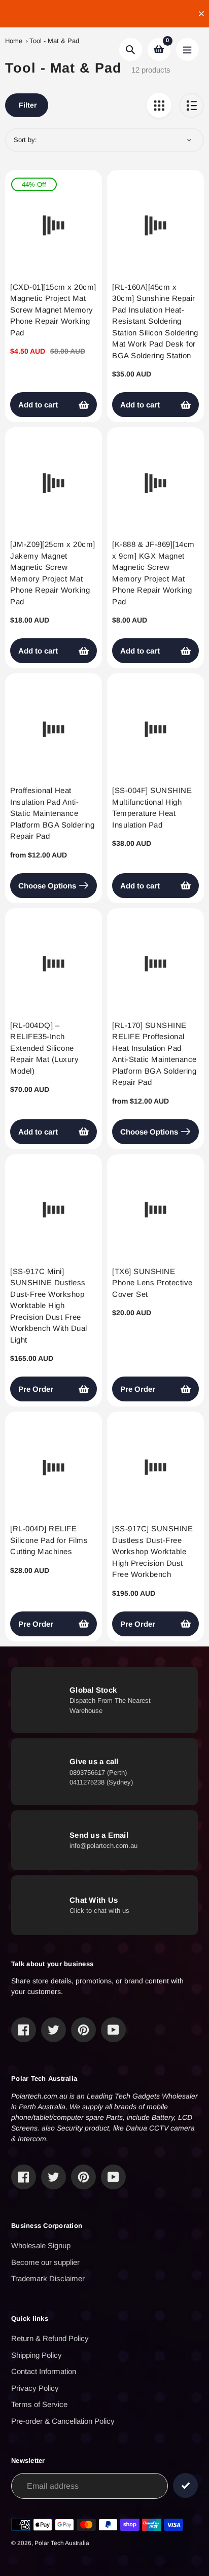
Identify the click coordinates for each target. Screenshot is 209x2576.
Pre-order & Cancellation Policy (63, 2421)
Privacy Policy (35, 2388)
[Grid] (159, 105)
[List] (191, 105)
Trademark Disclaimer (48, 2278)
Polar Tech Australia (62, 2543)
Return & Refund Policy (50, 2338)
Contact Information (44, 2371)
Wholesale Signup (41, 2245)
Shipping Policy (37, 2355)
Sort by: (25, 140)
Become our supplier (45, 2262)
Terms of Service (39, 2404)
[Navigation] (187, 49)
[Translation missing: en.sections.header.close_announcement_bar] (201, 14)
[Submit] (185, 2485)
